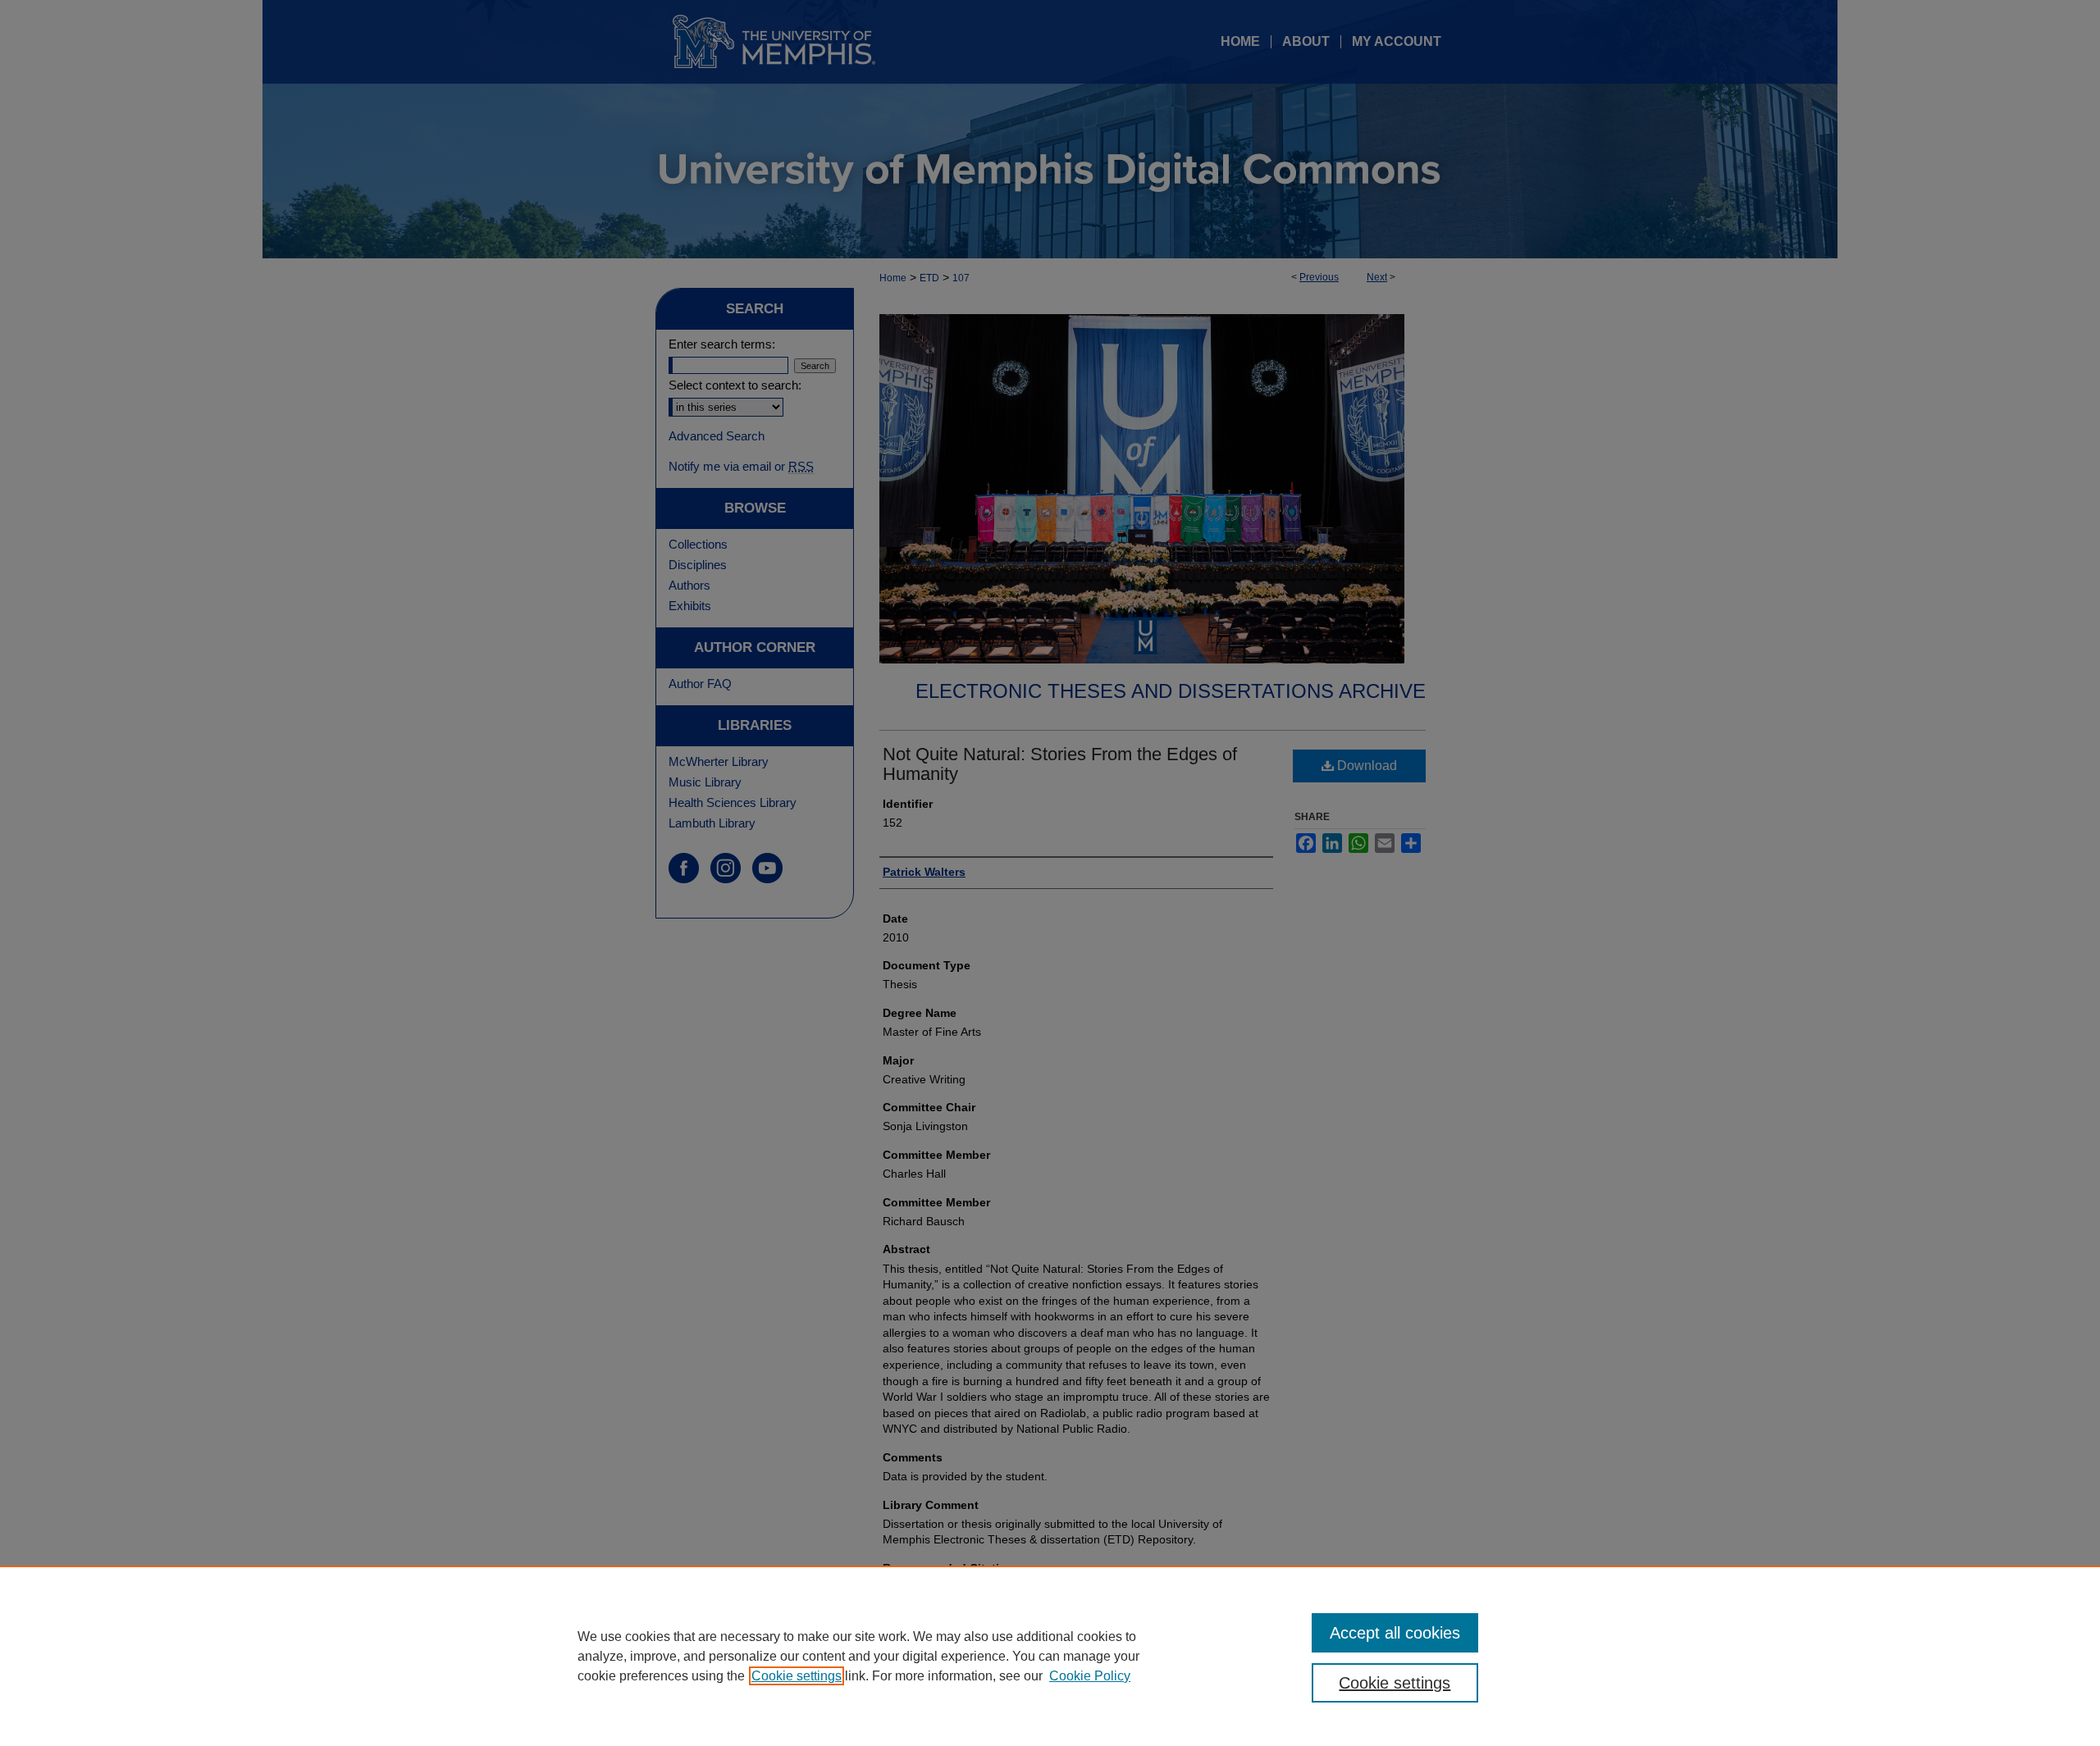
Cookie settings (797, 1676)
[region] (1050, 1656)
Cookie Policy (1090, 1676)
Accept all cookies (1395, 1633)
